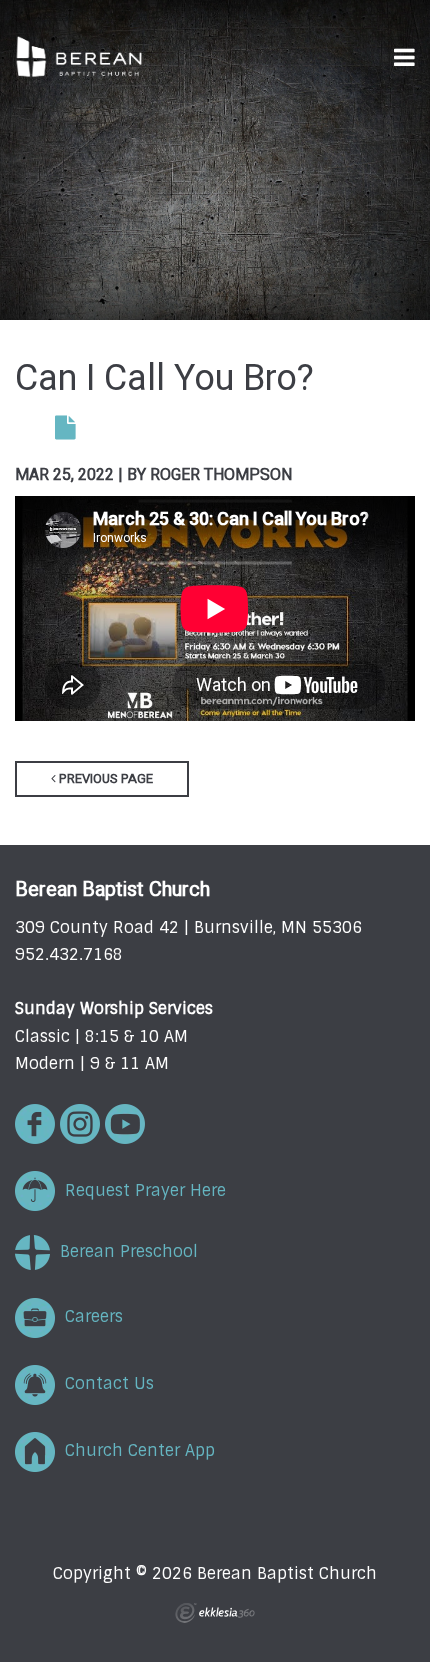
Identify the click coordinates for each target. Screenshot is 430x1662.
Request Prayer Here (140, 1190)
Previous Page (104, 778)
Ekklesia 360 (215, 1613)
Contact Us (104, 1383)
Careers (89, 1316)
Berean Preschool (124, 1251)
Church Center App (135, 1450)
